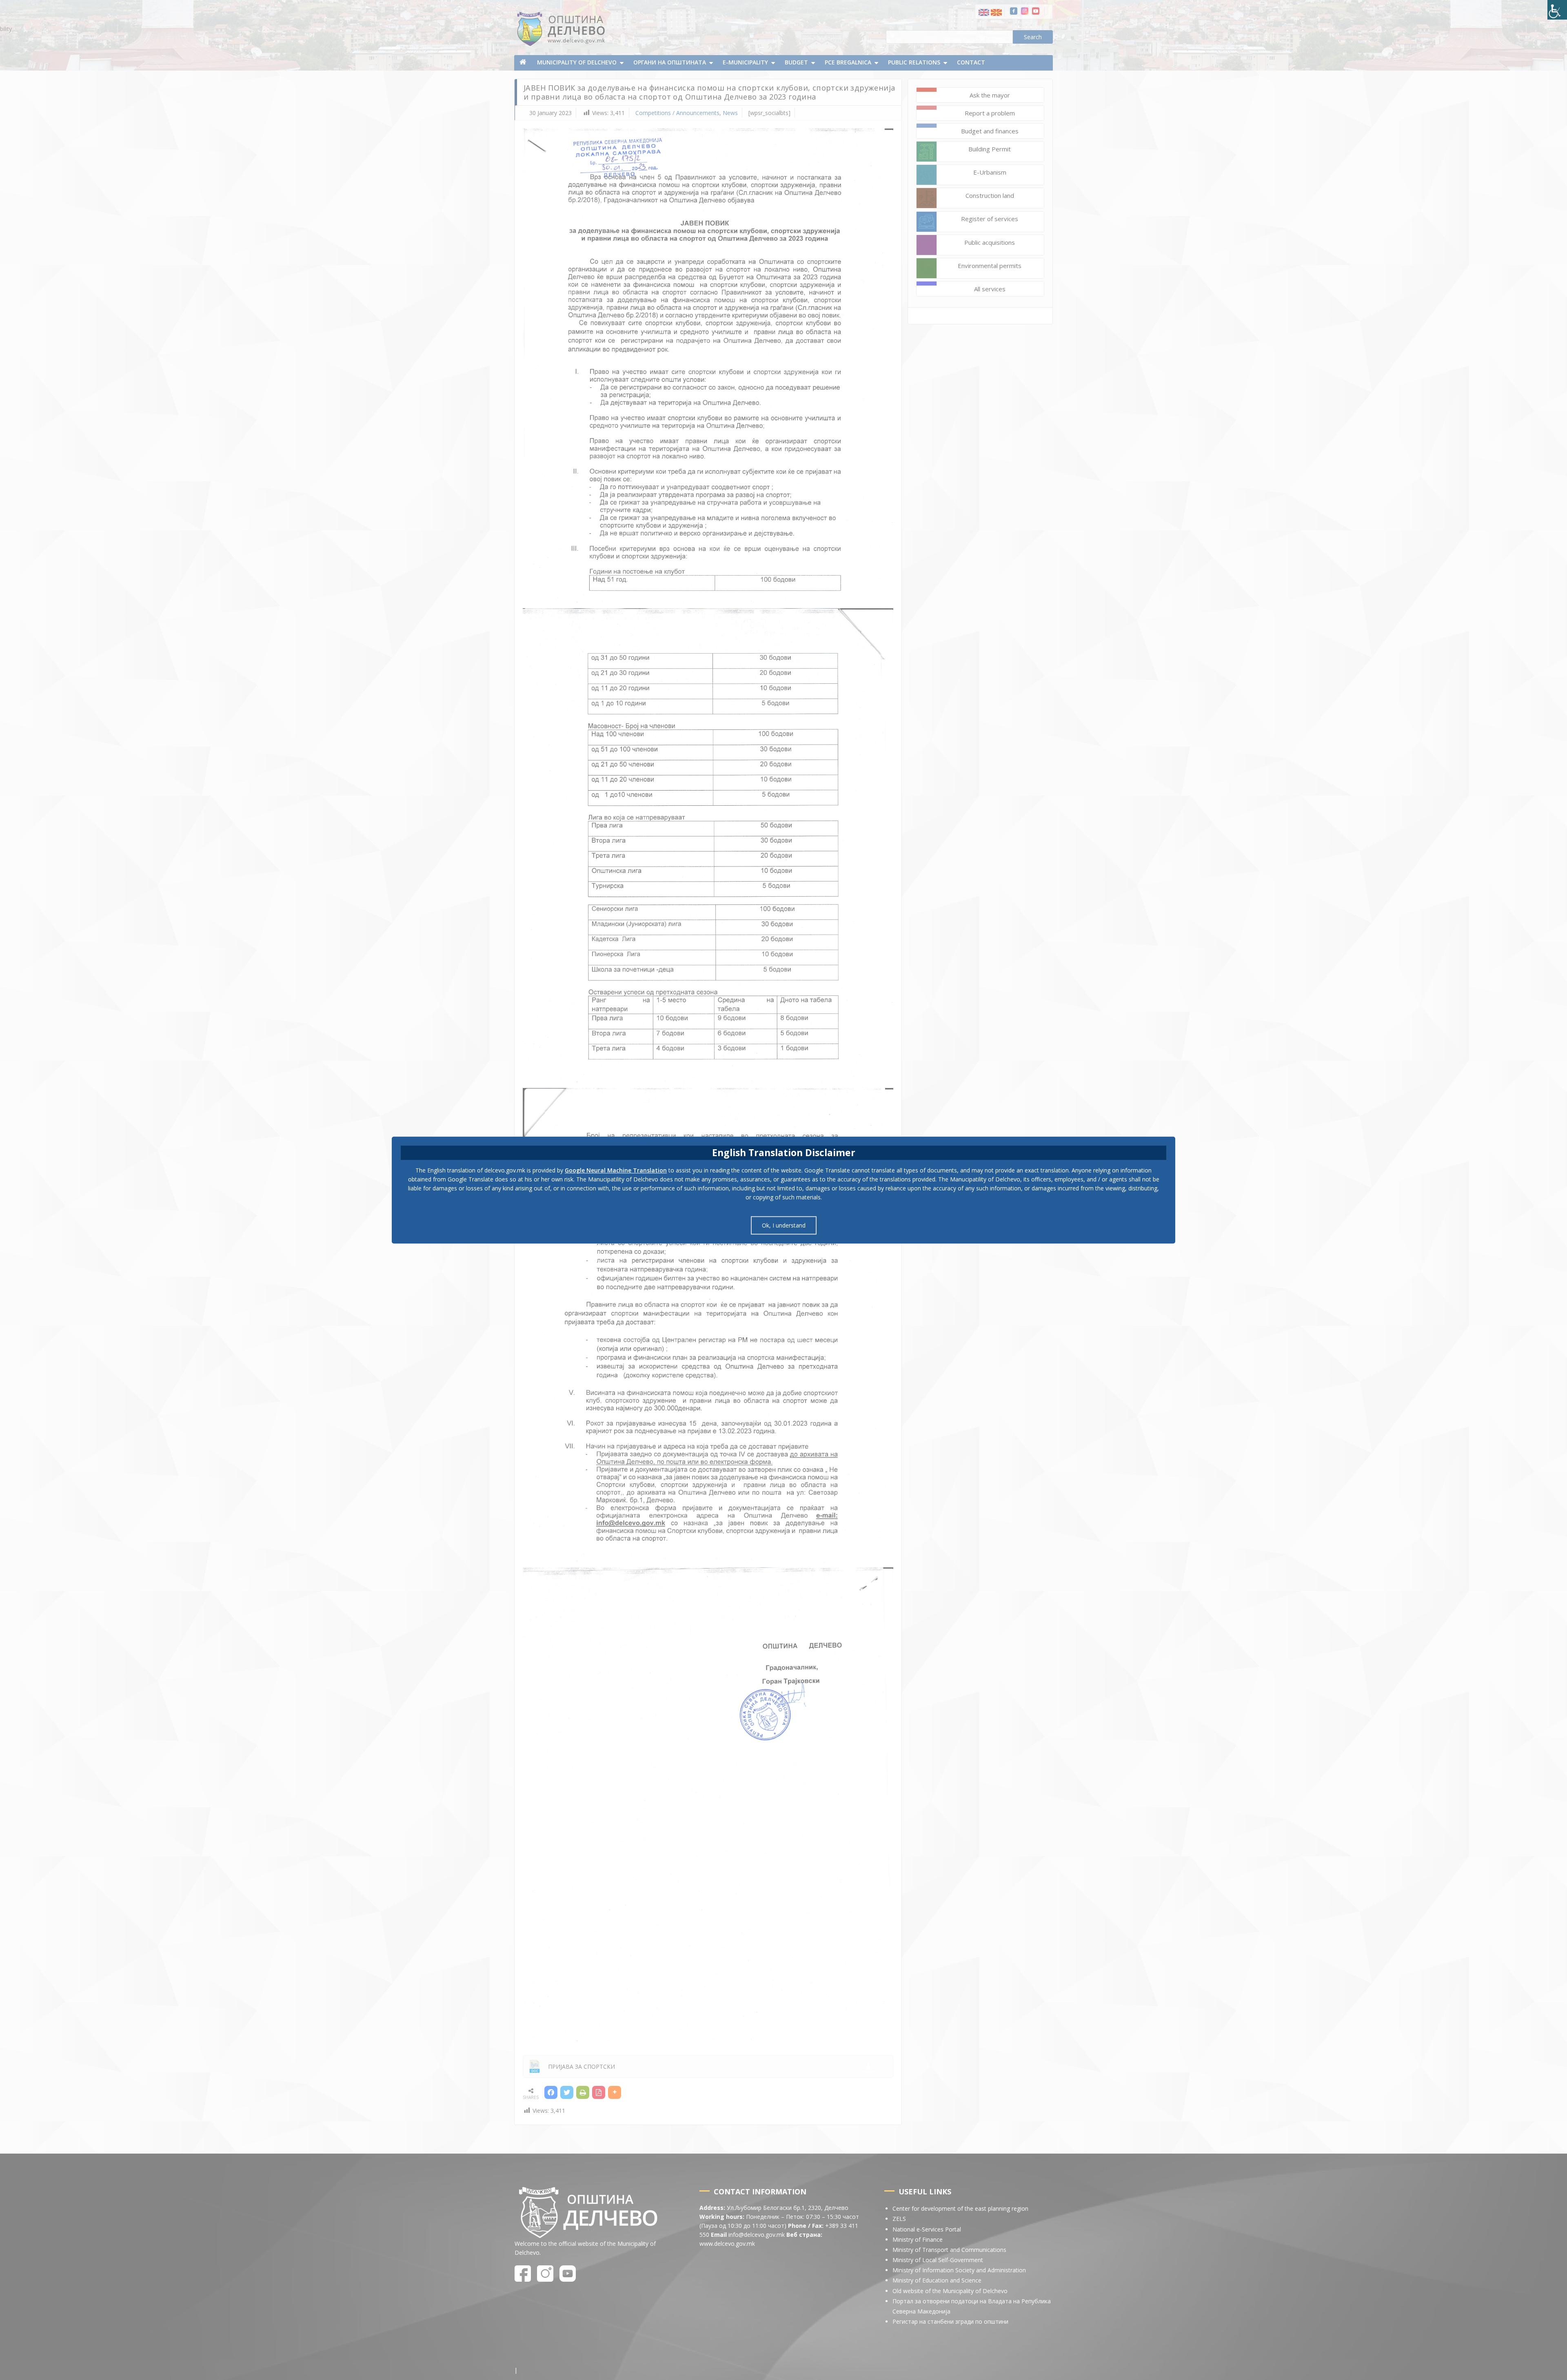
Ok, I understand (784, 1225)
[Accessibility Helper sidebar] (1557, 10)
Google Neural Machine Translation (616, 1170)
